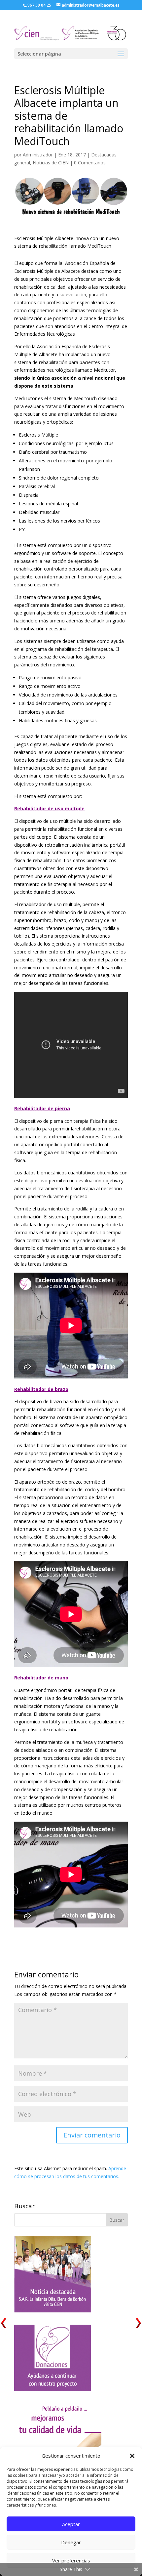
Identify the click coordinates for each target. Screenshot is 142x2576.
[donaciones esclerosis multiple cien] (53, 2389)
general (22, 163)
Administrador (38, 155)
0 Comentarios (90, 163)
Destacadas (104, 155)
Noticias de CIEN (51, 163)
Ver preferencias (71, 2560)
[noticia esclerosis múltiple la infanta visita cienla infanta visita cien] (53, 2311)
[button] (132, 2456)
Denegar (71, 2542)
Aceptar (71, 2524)
